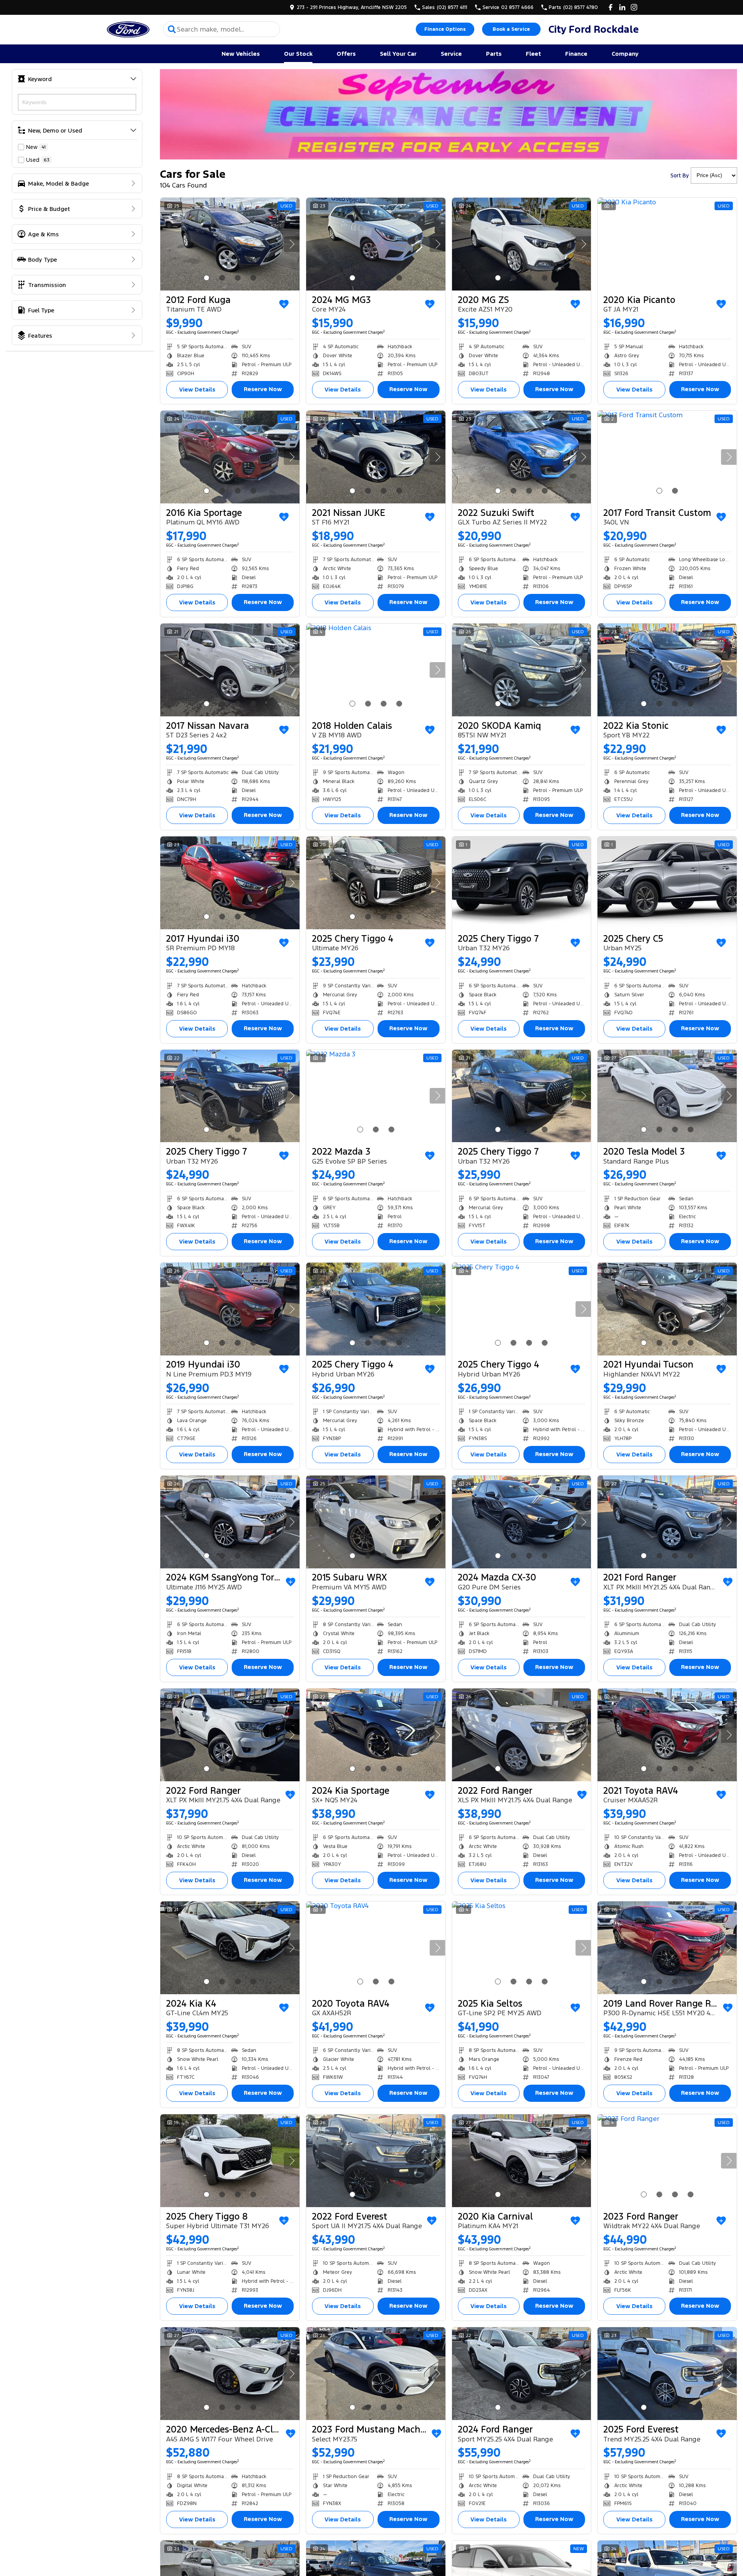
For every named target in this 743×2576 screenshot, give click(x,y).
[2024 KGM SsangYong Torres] (230, 1522)
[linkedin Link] (622, 7)
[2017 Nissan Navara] (230, 670)
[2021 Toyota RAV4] (667, 1735)
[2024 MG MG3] (376, 244)
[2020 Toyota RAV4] (376, 1948)
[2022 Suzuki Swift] (522, 457)
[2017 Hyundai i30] (230, 883)
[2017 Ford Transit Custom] (667, 457)
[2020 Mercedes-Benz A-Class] (230, 2374)
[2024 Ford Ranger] (522, 2374)
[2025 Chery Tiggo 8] (230, 2161)
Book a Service (511, 29)
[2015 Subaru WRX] (376, 1522)
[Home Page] (128, 29)
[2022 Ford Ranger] (230, 1735)
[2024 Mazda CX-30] (522, 1522)
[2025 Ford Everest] (667, 2374)
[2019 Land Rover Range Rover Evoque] (667, 1948)
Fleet (533, 54)
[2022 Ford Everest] (376, 2161)
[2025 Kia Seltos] (522, 1948)
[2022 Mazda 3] (376, 1096)
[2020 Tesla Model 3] (667, 1096)
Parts (494, 54)
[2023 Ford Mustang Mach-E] (376, 2374)
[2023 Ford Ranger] (667, 2161)
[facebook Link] (611, 7)
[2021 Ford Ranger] (667, 1522)
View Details (197, 389)
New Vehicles (241, 54)
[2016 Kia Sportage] (230, 457)
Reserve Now (263, 389)
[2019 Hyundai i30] (230, 1309)
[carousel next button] (292, 244)
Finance (576, 54)
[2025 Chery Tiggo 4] (376, 883)
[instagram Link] (634, 7)
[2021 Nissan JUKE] (376, 457)
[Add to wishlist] (284, 304)
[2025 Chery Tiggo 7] (522, 883)
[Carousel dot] (207, 278)
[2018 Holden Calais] (376, 670)
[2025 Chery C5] (667, 883)
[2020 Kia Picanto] (667, 244)
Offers (346, 54)
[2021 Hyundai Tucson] (667, 1309)
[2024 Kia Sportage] (376, 1735)
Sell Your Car (398, 54)
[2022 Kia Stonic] (667, 670)
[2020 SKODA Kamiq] (522, 670)
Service (451, 54)
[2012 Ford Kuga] (230, 244)
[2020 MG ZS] (522, 244)
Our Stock (298, 54)
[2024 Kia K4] (230, 1948)
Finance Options (445, 29)
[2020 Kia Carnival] (522, 2161)
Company (625, 54)
